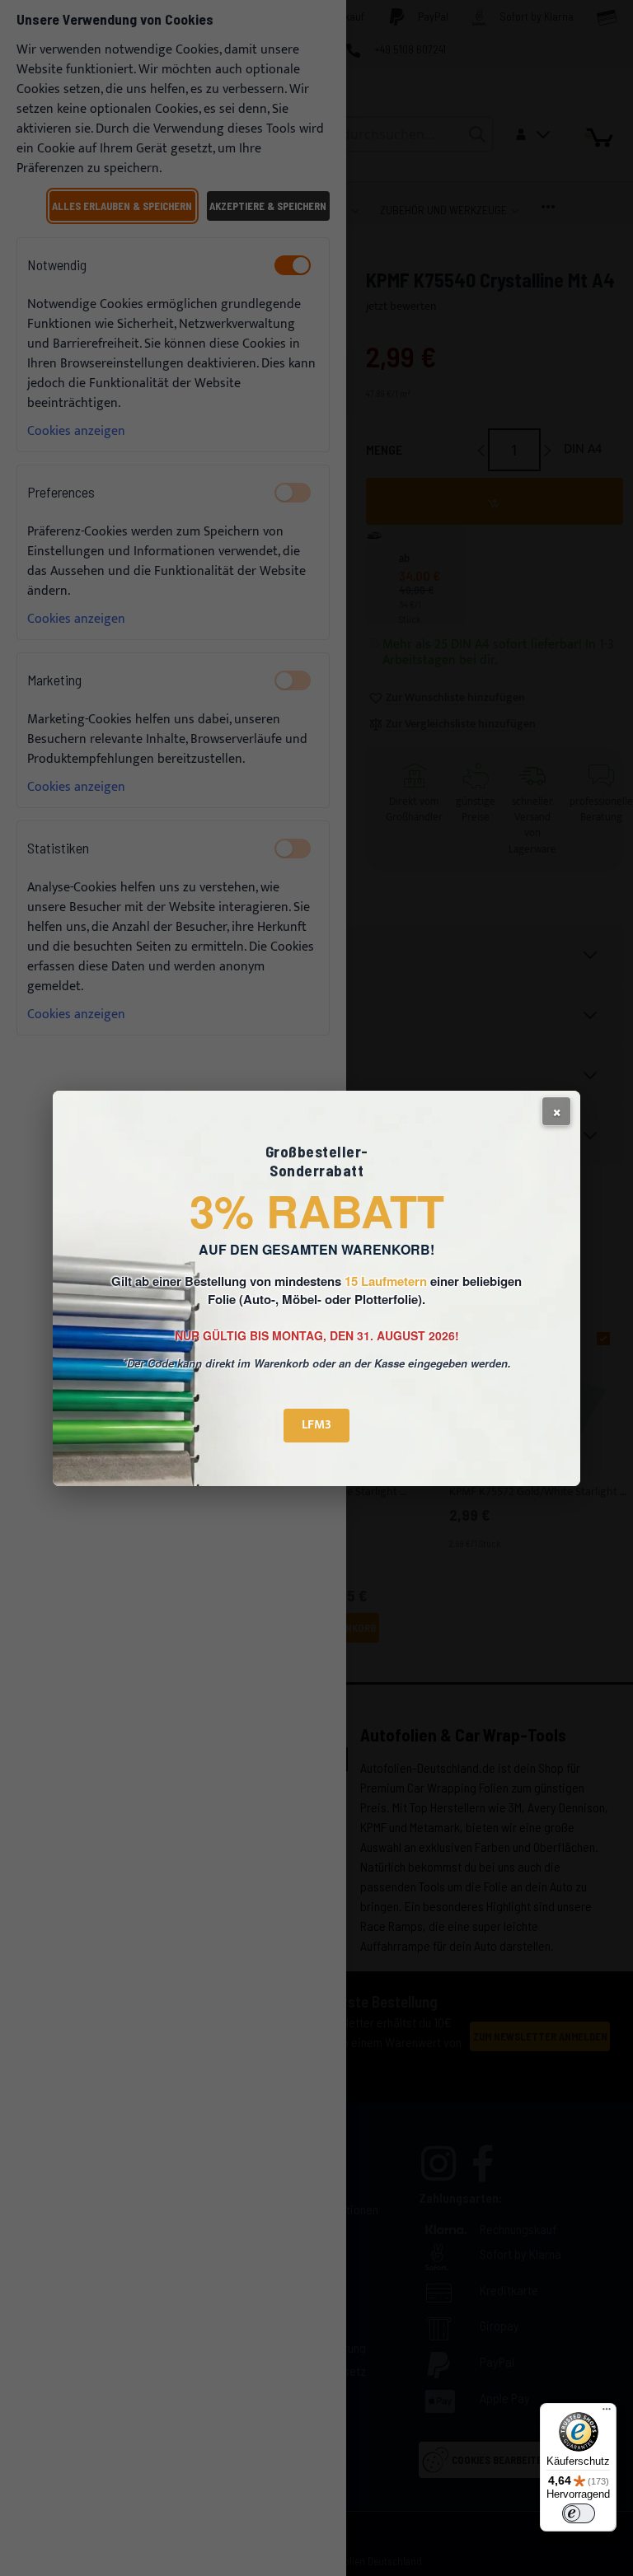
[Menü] (607, 2413)
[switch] (579, 2513)
